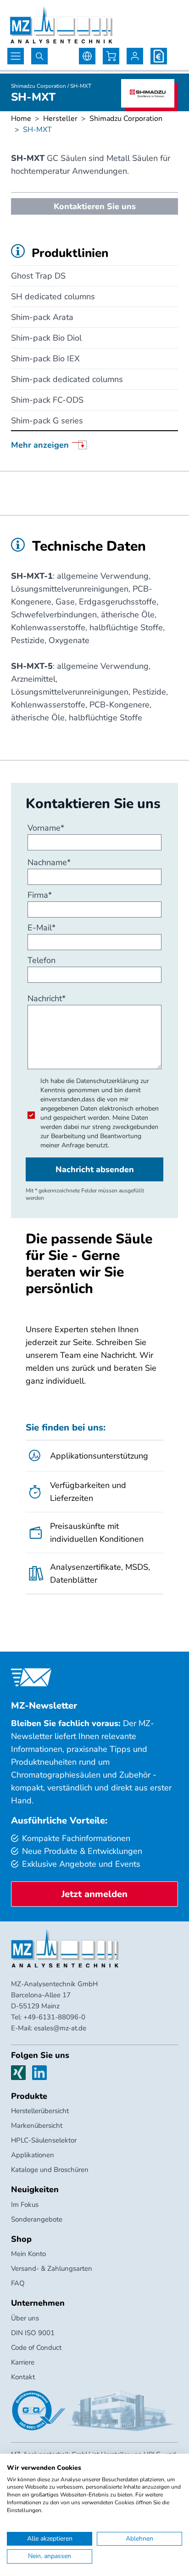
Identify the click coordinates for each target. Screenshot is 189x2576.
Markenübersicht (37, 2126)
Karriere (23, 2362)
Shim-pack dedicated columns (67, 379)
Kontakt (23, 2377)
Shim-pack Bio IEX (45, 359)
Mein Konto (28, 2254)
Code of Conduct (36, 2348)
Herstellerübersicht (40, 2111)
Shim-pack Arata (42, 317)
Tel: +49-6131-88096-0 (48, 2017)
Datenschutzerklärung (107, 1081)
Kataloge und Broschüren (50, 2170)
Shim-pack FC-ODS (47, 400)
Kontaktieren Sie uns (95, 206)
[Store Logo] (61, 25)
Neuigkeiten (35, 2189)
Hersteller (60, 119)
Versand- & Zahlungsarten (52, 2268)
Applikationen (33, 2155)
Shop (21, 2239)
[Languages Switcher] (87, 56)
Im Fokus (25, 2205)
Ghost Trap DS (38, 276)
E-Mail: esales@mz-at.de (49, 2028)
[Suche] (39, 56)
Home (21, 119)
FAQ (18, 2283)
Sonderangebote (37, 2219)
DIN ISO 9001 (33, 2333)
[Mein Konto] (135, 56)
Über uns (25, 2318)
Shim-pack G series (47, 421)
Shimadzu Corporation (126, 119)
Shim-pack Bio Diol (46, 338)
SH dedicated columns (53, 296)
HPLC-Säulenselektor (44, 2140)
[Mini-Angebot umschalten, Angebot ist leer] (159, 56)
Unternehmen (38, 2303)
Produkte (29, 2096)
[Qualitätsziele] (39, 2411)
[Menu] (16, 56)
